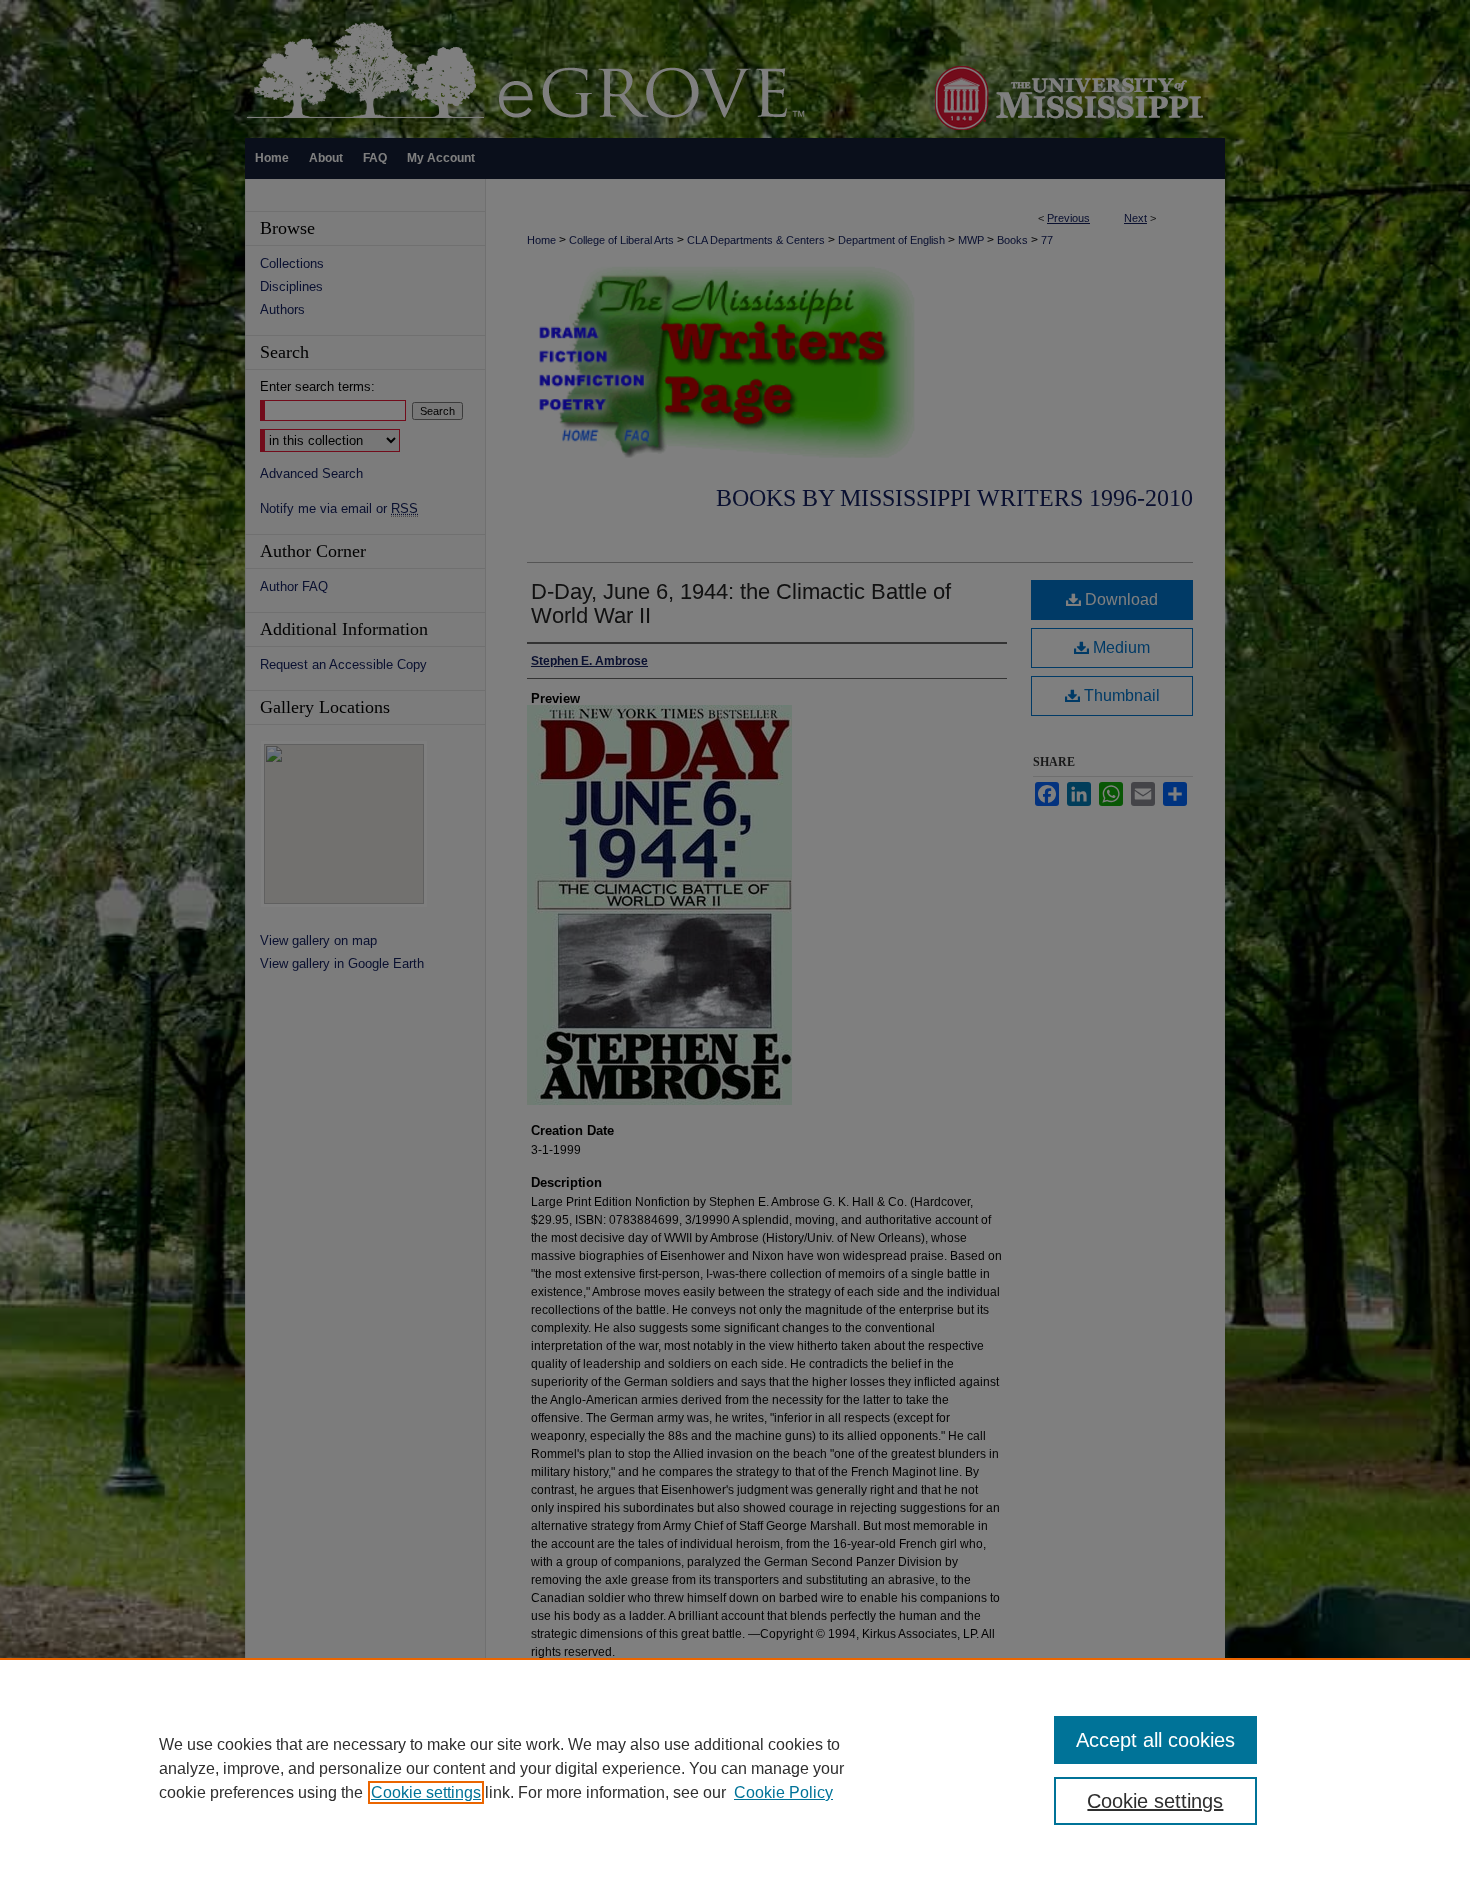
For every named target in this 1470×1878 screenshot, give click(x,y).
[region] (735, 1768)
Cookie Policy (783, 1792)
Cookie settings (426, 1792)
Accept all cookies (1155, 1740)
